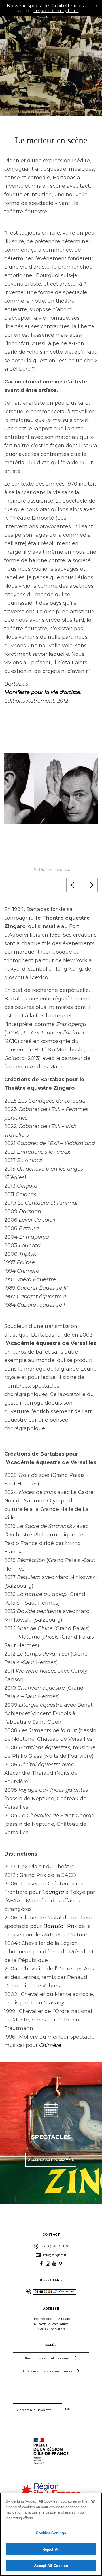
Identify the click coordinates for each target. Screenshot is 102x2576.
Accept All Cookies (51, 2565)
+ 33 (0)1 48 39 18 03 (54, 2246)
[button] (73, 885)
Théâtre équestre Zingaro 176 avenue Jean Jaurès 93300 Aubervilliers (51, 2324)
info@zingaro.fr (54, 2255)
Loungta (53, 1892)
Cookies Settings (51, 2533)
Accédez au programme (51, 2160)
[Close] (93, 2502)
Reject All (51, 2549)
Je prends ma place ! (56, 11)
